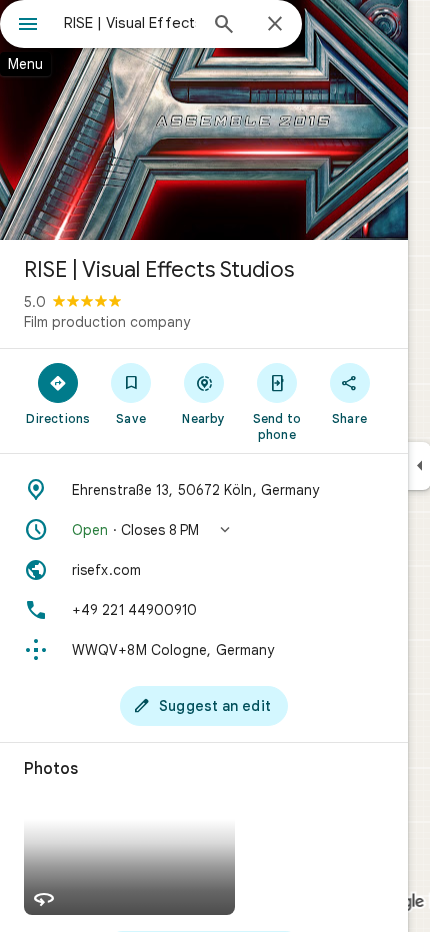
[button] (204, 530)
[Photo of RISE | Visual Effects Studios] (204, 120)
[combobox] (130, 23)
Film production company (107, 322)
